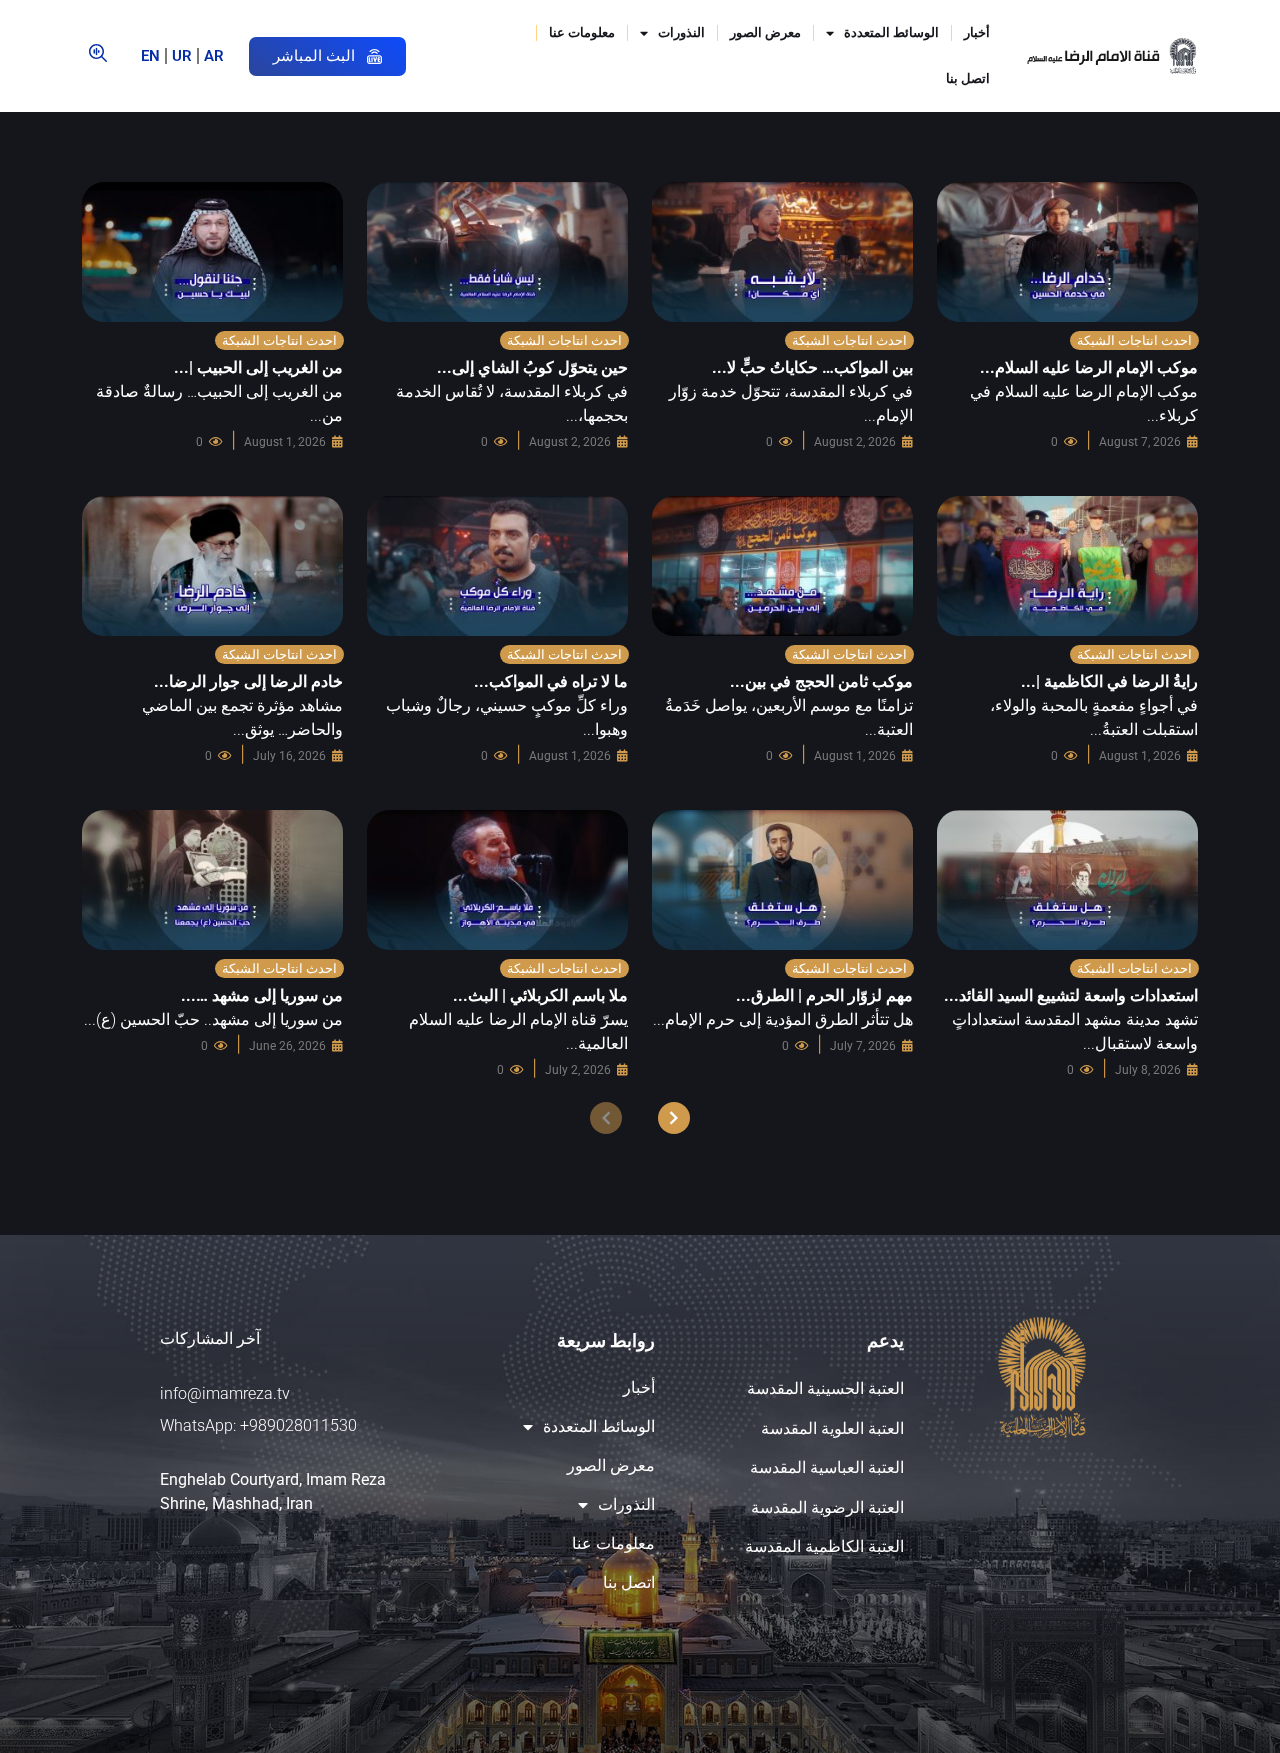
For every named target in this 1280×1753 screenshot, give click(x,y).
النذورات (681, 32)
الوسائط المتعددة (891, 32)
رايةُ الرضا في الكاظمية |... (1109, 681)
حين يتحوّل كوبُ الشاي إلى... (532, 367)
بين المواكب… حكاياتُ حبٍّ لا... (812, 367)
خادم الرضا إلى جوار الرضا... (248, 681)
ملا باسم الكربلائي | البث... (540, 995)
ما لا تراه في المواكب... (551, 681)
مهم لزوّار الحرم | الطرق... (824, 995)
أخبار (977, 32)
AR (214, 56)
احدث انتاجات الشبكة (1134, 340)
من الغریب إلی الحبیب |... (258, 367)
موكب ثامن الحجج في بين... (821, 681)
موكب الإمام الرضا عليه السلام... (1089, 367)
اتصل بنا (968, 78)
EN (150, 56)
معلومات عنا (582, 32)
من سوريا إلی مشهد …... (262, 995)
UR (182, 56)
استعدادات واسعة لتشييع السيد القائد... (1071, 995)
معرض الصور (765, 32)
